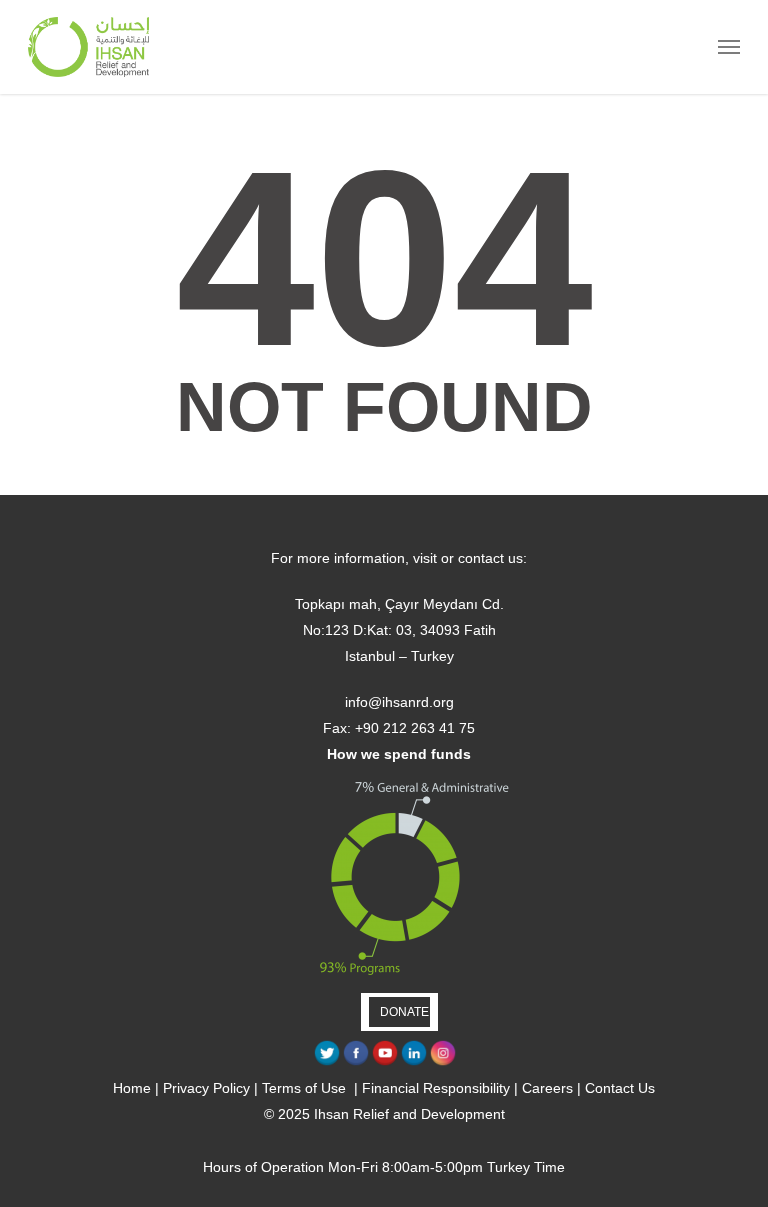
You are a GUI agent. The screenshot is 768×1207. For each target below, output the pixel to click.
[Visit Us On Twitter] (326, 1062)
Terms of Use (306, 1088)
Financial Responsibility (436, 1088)
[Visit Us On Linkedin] (413, 1062)
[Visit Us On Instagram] (442, 1062)
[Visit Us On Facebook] (355, 1062)
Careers (547, 1088)
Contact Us (620, 1088)
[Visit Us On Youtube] (384, 1062)
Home (132, 1088)
